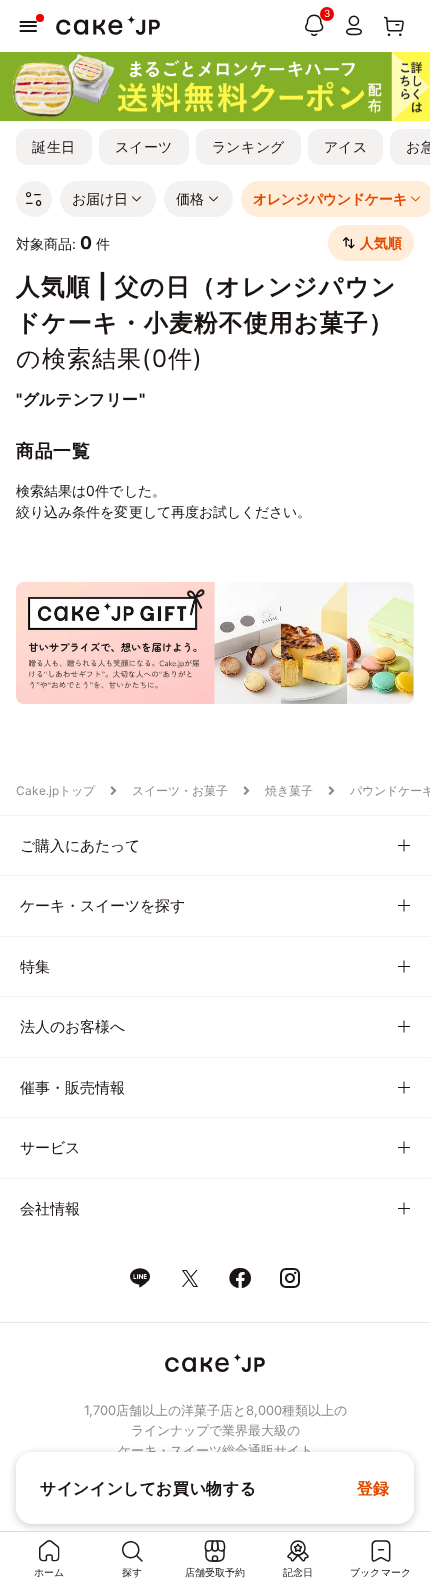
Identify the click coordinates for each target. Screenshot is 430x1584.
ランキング (248, 146)
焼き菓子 (289, 790)
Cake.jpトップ (55, 790)
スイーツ (144, 146)
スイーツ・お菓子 (180, 790)
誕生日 (54, 146)
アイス (346, 146)
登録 (373, 1488)
